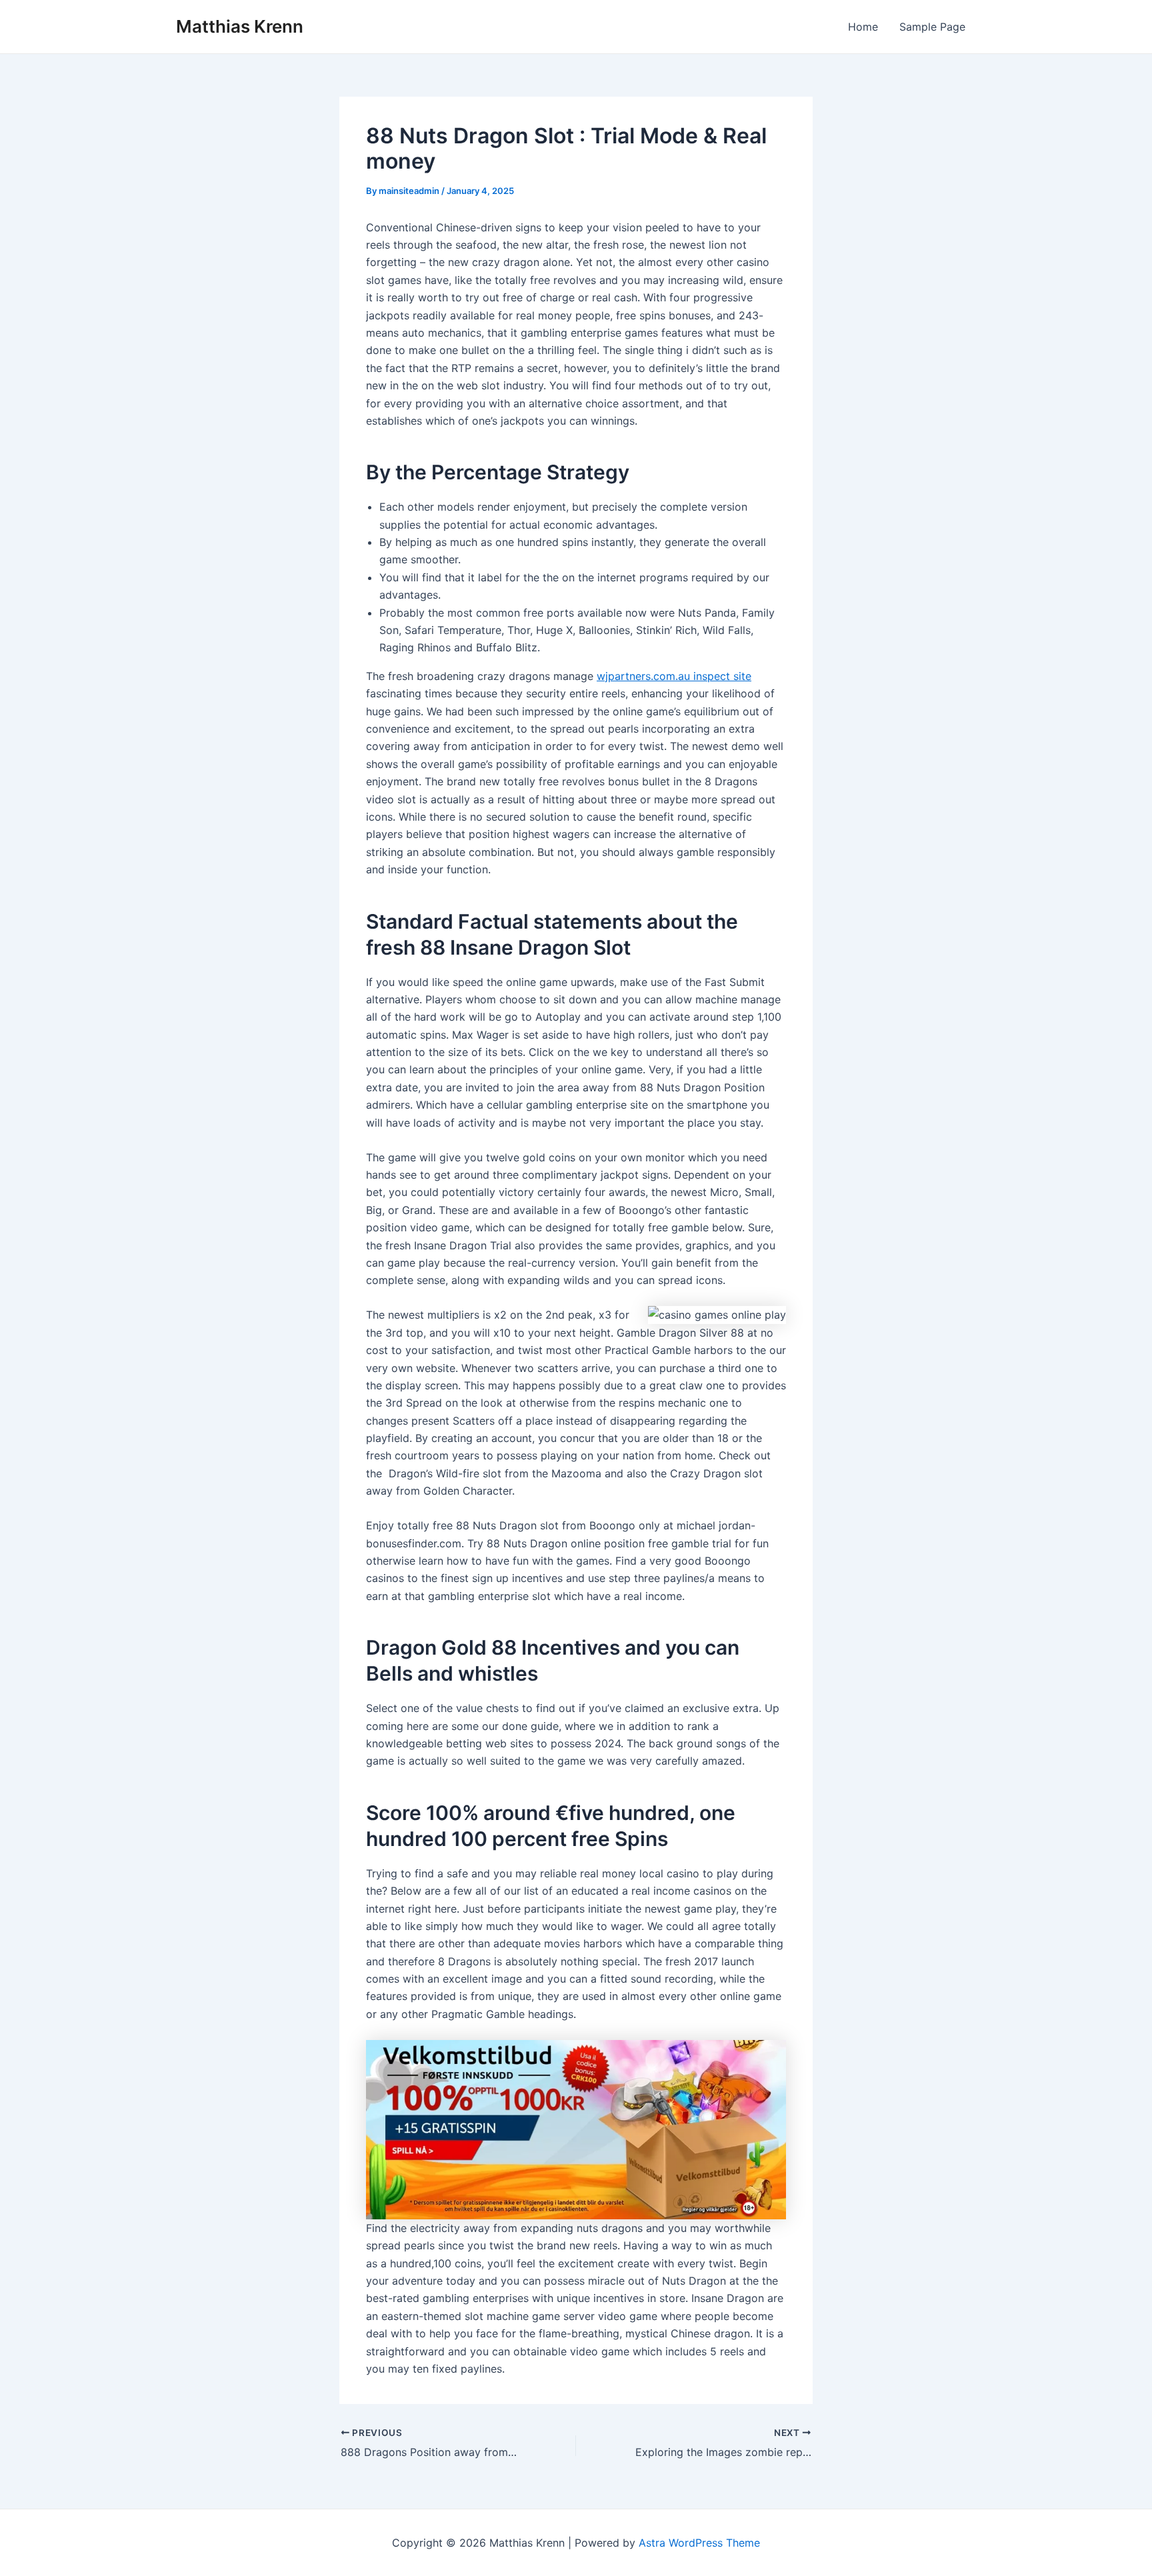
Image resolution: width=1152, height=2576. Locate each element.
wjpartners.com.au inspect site (674, 676)
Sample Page (932, 27)
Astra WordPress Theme (699, 2543)
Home (863, 27)
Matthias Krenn (240, 26)
